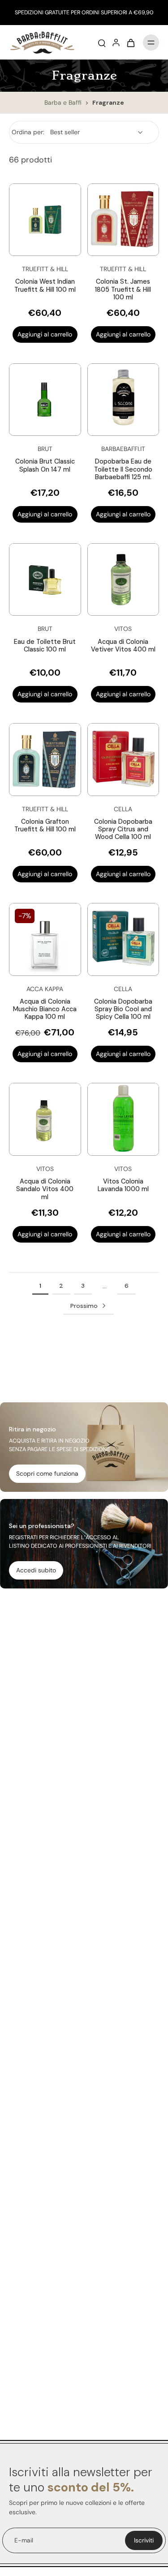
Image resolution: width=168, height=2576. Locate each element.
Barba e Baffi (64, 102)
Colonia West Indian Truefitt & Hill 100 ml (45, 285)
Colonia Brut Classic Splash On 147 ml (45, 465)
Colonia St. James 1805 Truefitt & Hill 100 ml (123, 289)
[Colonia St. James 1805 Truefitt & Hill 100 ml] (123, 220)
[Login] (116, 43)
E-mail (24, 2540)
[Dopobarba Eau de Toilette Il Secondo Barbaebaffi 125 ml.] (123, 400)
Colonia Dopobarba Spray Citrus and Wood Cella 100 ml (123, 829)
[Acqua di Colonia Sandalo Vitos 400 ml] (45, 1119)
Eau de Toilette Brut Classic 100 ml (45, 645)
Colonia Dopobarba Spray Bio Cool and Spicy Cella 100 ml (123, 1009)
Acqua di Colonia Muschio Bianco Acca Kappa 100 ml (45, 1009)
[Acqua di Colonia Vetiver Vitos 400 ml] (123, 580)
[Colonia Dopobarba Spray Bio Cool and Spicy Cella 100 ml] (123, 939)
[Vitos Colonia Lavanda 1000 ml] (123, 1119)
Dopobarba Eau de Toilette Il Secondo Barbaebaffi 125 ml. (123, 469)
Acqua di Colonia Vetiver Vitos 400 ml (123, 645)
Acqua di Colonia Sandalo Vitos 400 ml (45, 1189)
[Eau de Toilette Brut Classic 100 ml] (45, 580)
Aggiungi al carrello (45, 334)
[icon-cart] (130, 43)
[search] (102, 43)
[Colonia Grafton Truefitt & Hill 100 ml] (45, 760)
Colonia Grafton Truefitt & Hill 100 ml (45, 825)
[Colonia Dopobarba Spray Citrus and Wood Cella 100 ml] (123, 760)
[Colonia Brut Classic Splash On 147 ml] (45, 400)
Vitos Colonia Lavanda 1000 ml (123, 1185)
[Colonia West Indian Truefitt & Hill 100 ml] (45, 220)
